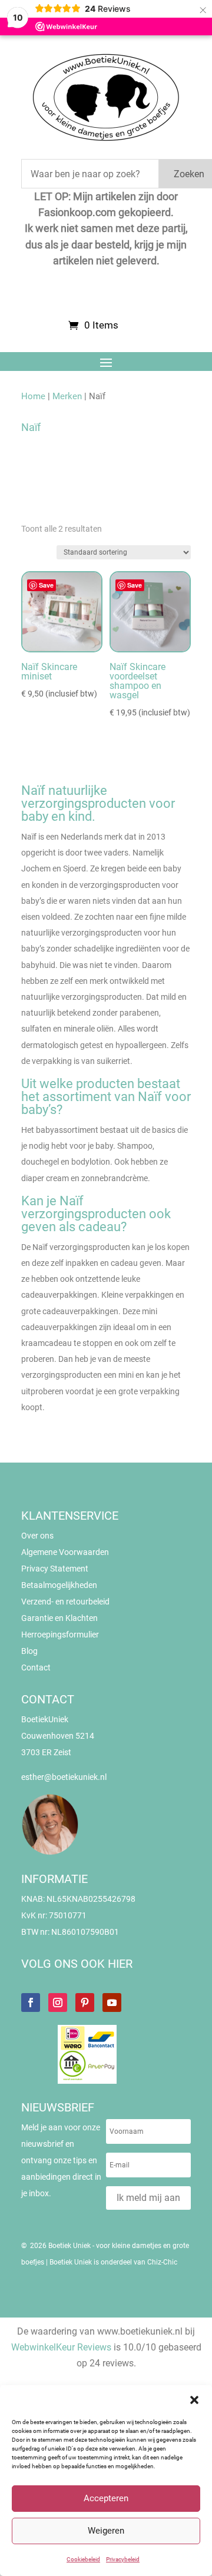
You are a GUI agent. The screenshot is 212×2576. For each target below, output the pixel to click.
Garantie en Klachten (59, 1618)
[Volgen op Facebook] (31, 2003)
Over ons (37, 1536)
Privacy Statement (55, 1569)
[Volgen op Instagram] (58, 2003)
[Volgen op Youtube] (112, 2003)
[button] (194, 2400)
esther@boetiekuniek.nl (64, 1777)
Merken (67, 396)
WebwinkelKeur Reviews (61, 2347)
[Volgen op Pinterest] (85, 2003)
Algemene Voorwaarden (65, 1552)
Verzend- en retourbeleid (65, 1602)
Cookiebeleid (83, 2559)
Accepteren (106, 2498)
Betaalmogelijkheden (59, 1585)
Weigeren (106, 2531)
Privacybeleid (123, 2559)
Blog (29, 1651)
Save (46, 585)
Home (33, 396)
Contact (36, 1667)
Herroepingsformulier (60, 1635)
